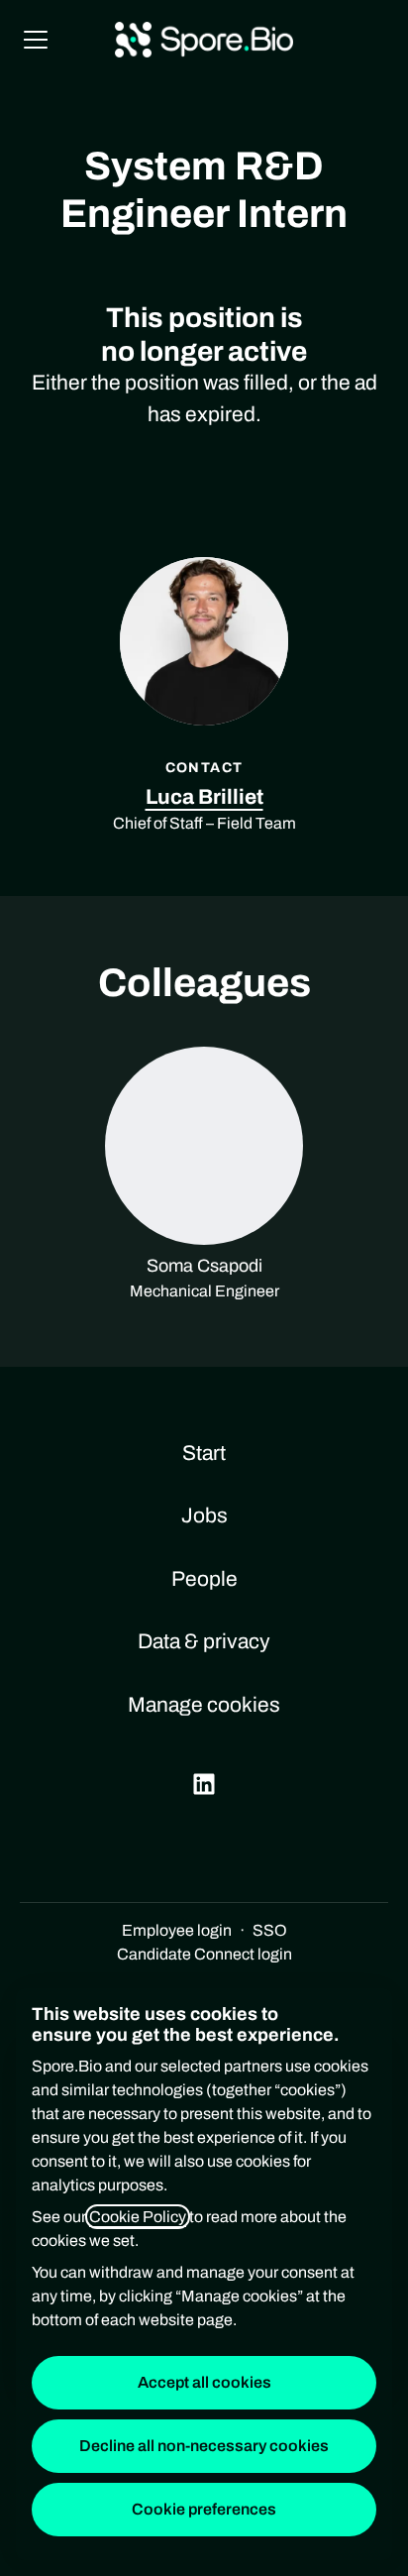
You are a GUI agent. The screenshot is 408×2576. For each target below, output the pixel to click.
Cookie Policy (138, 2217)
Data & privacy (204, 1641)
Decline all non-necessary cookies (204, 2446)
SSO (270, 1930)
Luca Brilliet (204, 797)
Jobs (204, 1515)
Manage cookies (204, 1705)
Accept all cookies (204, 2382)
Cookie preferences (204, 2509)
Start (204, 1453)
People (204, 1579)
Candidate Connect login (204, 1954)
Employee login (177, 1930)
